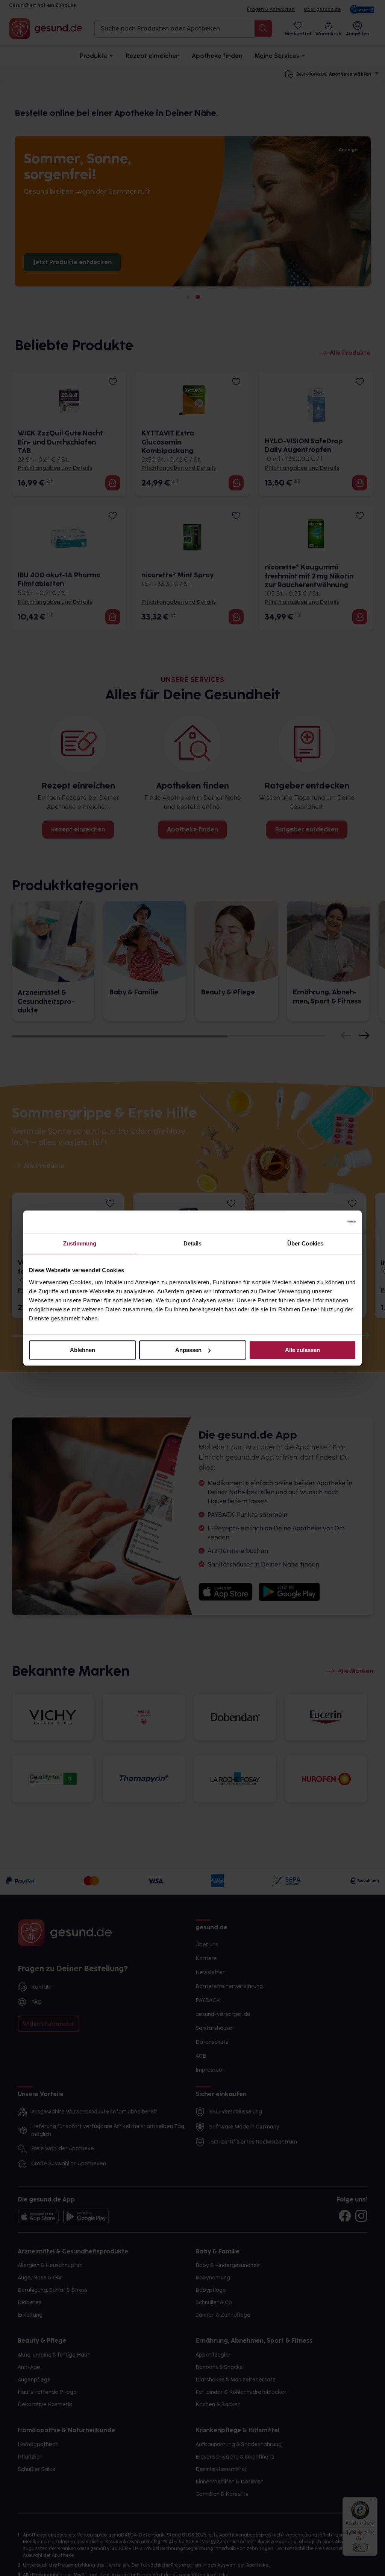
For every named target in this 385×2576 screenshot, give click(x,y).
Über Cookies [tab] (305, 1243)
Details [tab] (193, 1243)
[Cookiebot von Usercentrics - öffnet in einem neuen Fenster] (323, 1222)
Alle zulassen (302, 1350)
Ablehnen (83, 1350)
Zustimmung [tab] (80, 1243)
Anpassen (188, 1350)
